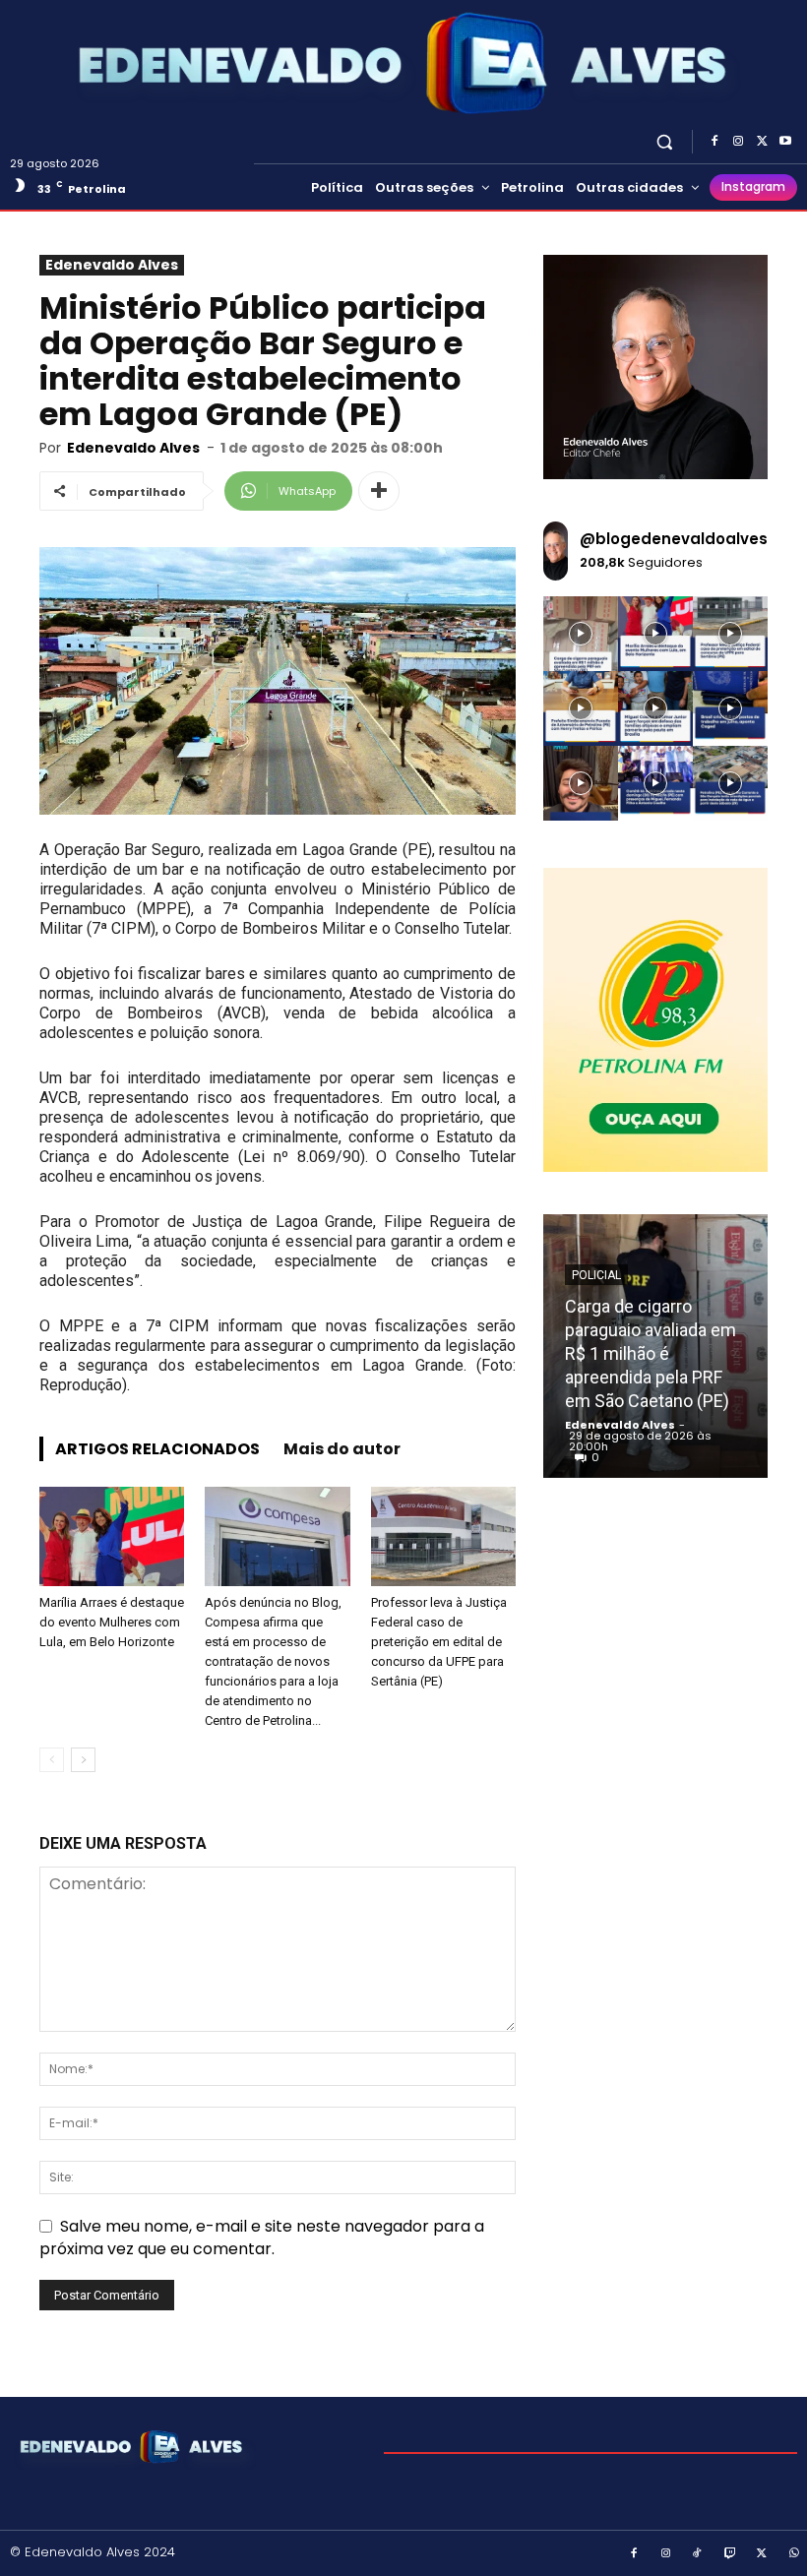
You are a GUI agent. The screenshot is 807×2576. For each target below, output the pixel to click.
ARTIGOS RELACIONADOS (157, 1449)
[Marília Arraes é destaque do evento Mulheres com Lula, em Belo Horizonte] (112, 1536)
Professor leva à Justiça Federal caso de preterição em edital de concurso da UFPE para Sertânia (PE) (439, 1642)
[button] (665, 141)
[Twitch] (730, 2554)
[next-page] (83, 1760)
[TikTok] (698, 2554)
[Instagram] (738, 142)
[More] (379, 491)
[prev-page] (52, 1760)
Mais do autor (342, 1449)
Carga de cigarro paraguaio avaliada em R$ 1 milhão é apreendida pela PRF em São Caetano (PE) (651, 1353)
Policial (596, 1275)
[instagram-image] (581, 634)
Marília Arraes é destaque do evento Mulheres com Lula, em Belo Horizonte (112, 1622)
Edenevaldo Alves (112, 265)
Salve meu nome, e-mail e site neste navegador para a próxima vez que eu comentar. (262, 2237)
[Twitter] (762, 142)
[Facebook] (714, 142)
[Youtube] (785, 142)
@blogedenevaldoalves (674, 539)
